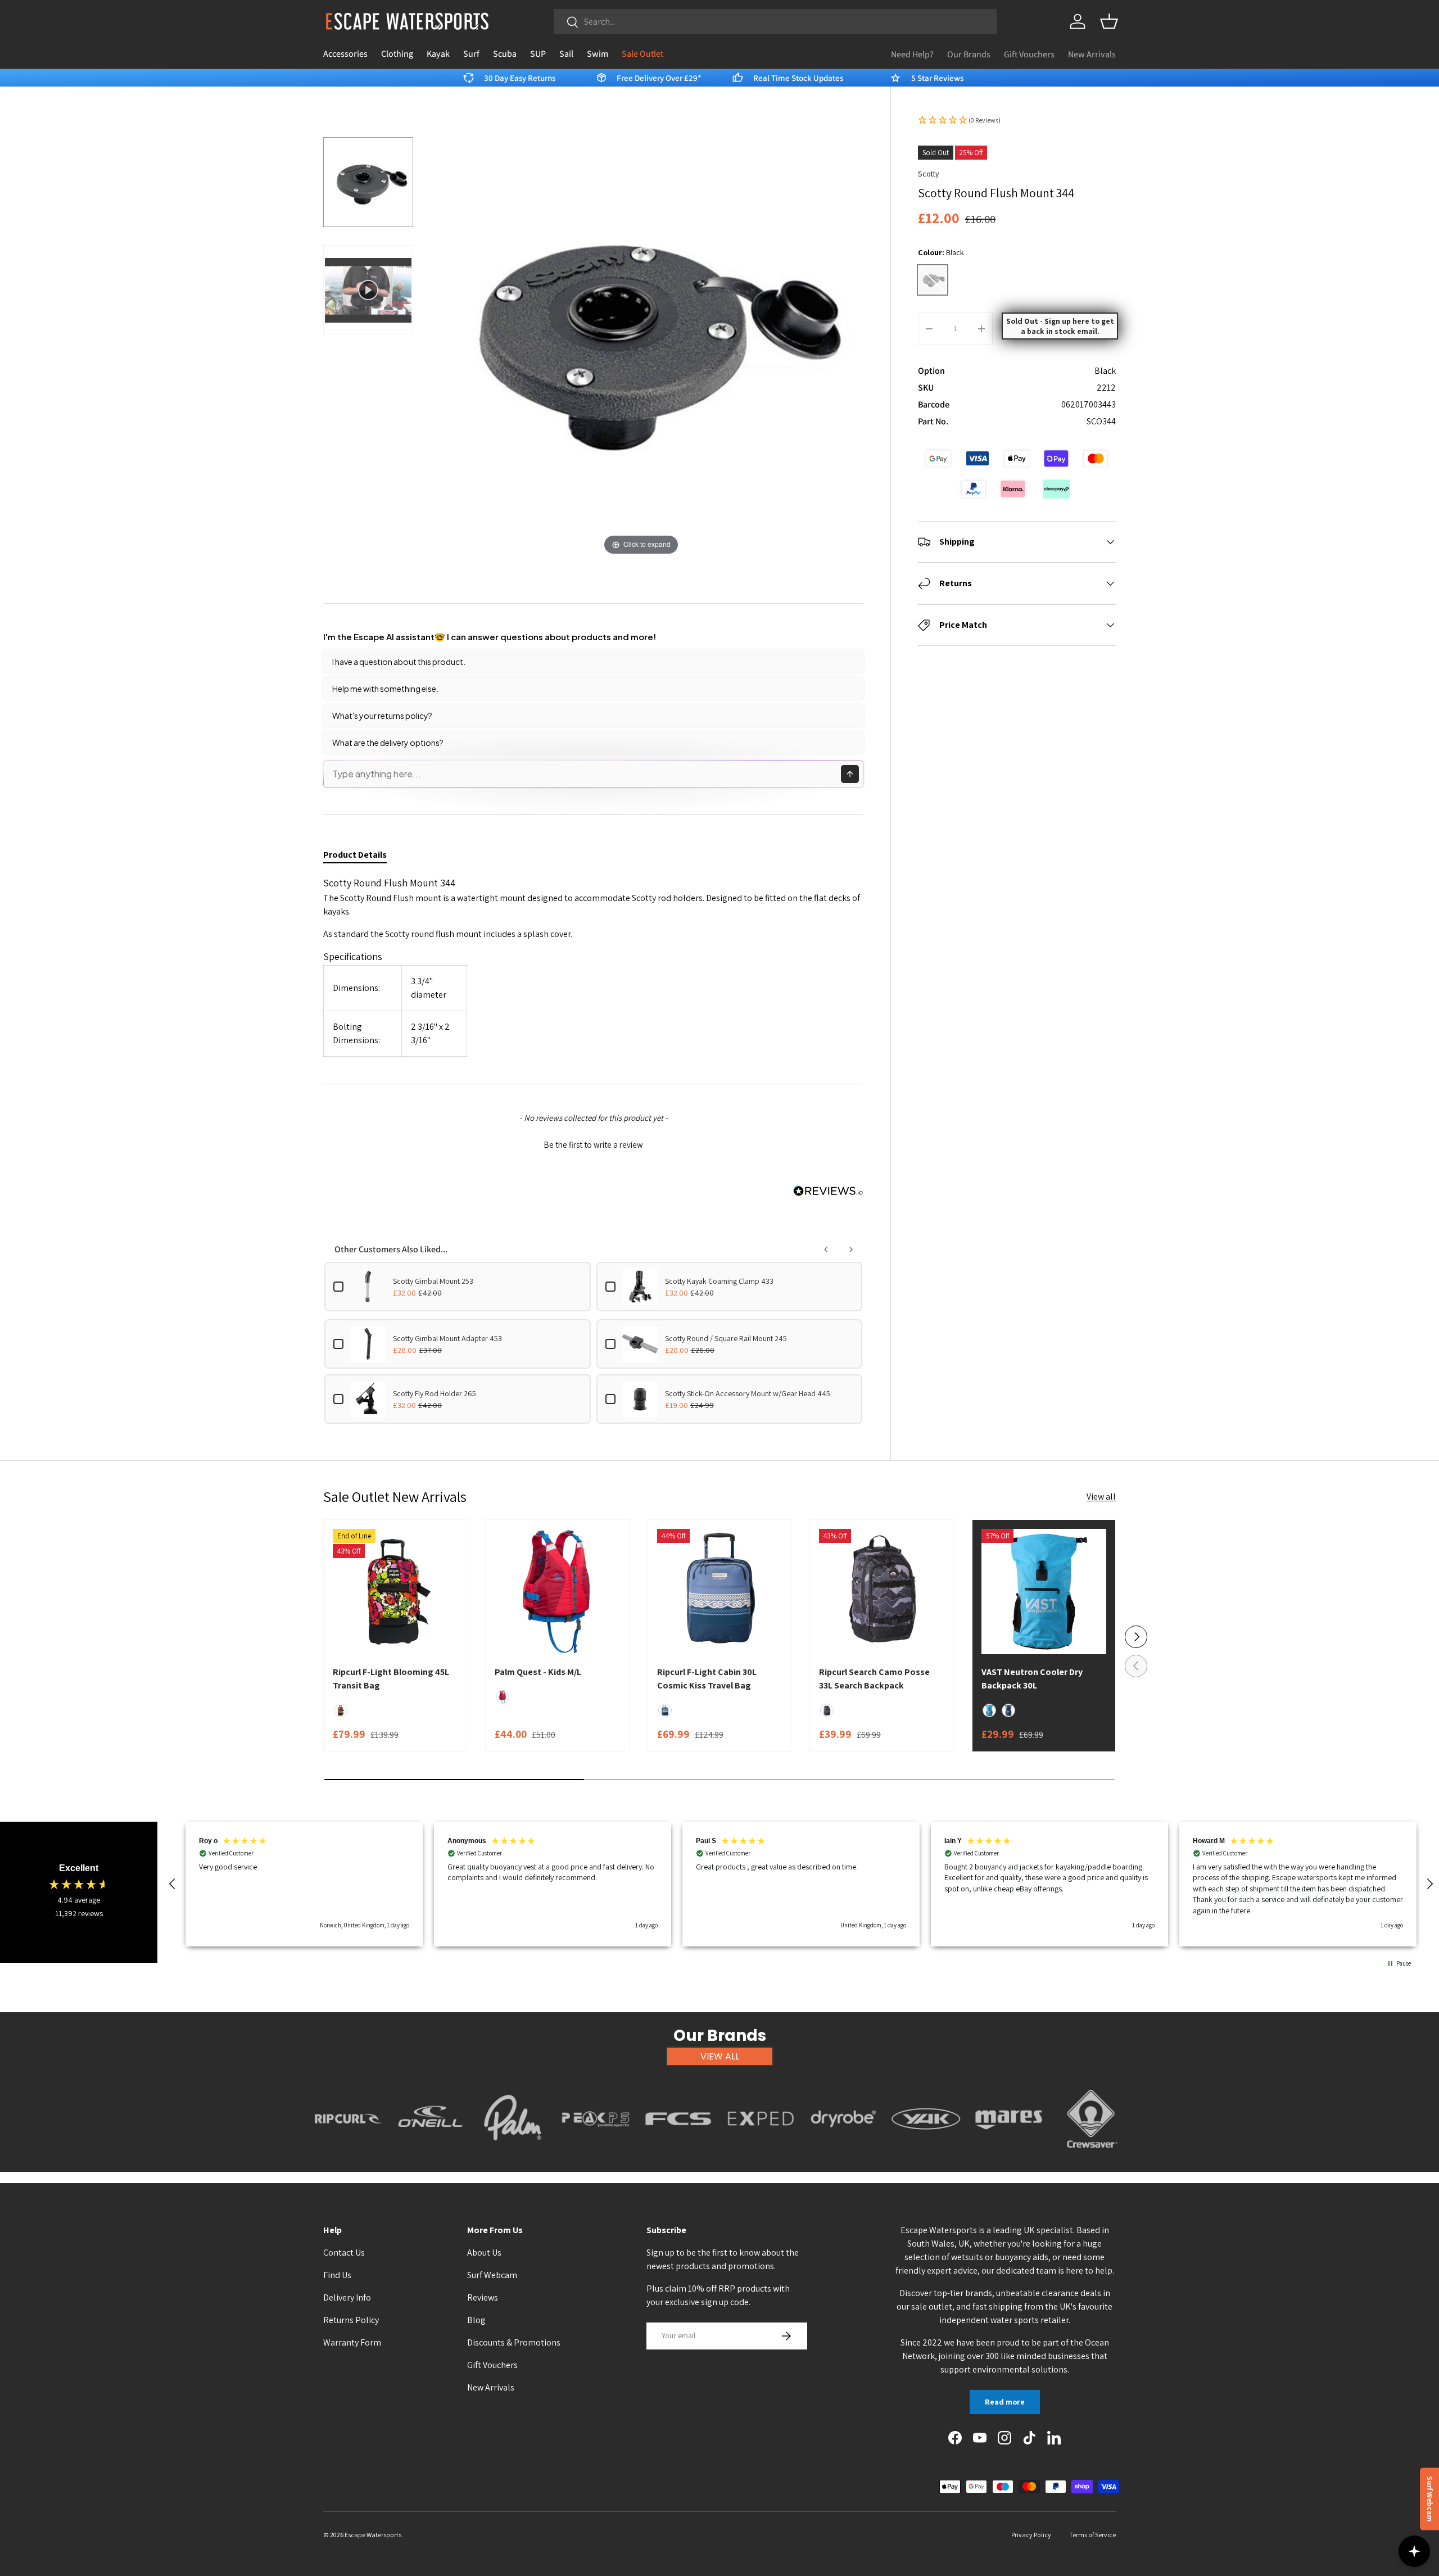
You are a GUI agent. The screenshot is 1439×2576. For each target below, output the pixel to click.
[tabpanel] (593, 966)
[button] (1109, 21)
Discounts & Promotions (514, 2342)
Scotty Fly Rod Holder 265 (435, 1393)
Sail (566, 54)
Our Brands (969, 54)
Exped (761, 2154)
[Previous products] (826, 1249)
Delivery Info (347, 2297)
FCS (678, 2154)
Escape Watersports (373, 2535)
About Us (484, 2253)
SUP (538, 54)
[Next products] (851, 1249)
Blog (476, 2320)
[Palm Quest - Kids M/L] (557, 1591)
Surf (471, 54)
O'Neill (430, 2154)
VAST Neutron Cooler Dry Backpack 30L (1032, 1679)
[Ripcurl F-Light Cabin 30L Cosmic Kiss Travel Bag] (719, 1591)
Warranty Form (352, 2342)
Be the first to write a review (593, 1145)
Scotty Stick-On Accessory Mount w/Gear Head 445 (748, 1393)
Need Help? (912, 54)
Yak (926, 2154)
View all (1101, 1497)
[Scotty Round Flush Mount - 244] (368, 182)
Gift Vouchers (1029, 54)
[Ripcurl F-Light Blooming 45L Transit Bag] (395, 1591)
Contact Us (344, 2253)
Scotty (928, 174)
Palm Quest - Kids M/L (538, 1672)
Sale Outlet (642, 54)
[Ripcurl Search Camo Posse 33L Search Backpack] (881, 1591)
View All (720, 2056)
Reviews (483, 2297)
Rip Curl (348, 2154)
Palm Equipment (513, 2154)
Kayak (438, 54)
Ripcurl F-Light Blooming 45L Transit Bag (391, 1679)
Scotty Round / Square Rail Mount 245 (726, 1338)
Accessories (345, 54)
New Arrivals (1092, 54)
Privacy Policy (1031, 2535)
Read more (1005, 2402)
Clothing (397, 54)
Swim (598, 54)
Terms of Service (1092, 2535)
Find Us (337, 2275)
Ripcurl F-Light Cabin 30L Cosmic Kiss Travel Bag (707, 1679)
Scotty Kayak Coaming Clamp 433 (719, 1281)
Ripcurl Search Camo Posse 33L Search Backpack (874, 1679)
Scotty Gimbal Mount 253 (433, 1281)
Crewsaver (1091, 2154)
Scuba (505, 54)
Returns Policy (351, 2320)
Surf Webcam (492, 2275)
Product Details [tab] (355, 855)
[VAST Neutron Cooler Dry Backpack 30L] (1044, 1591)
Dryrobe (843, 2154)
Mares (1009, 2154)
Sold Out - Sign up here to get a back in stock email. (1060, 326)
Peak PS (596, 2154)
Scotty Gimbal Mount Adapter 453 (447, 1338)
